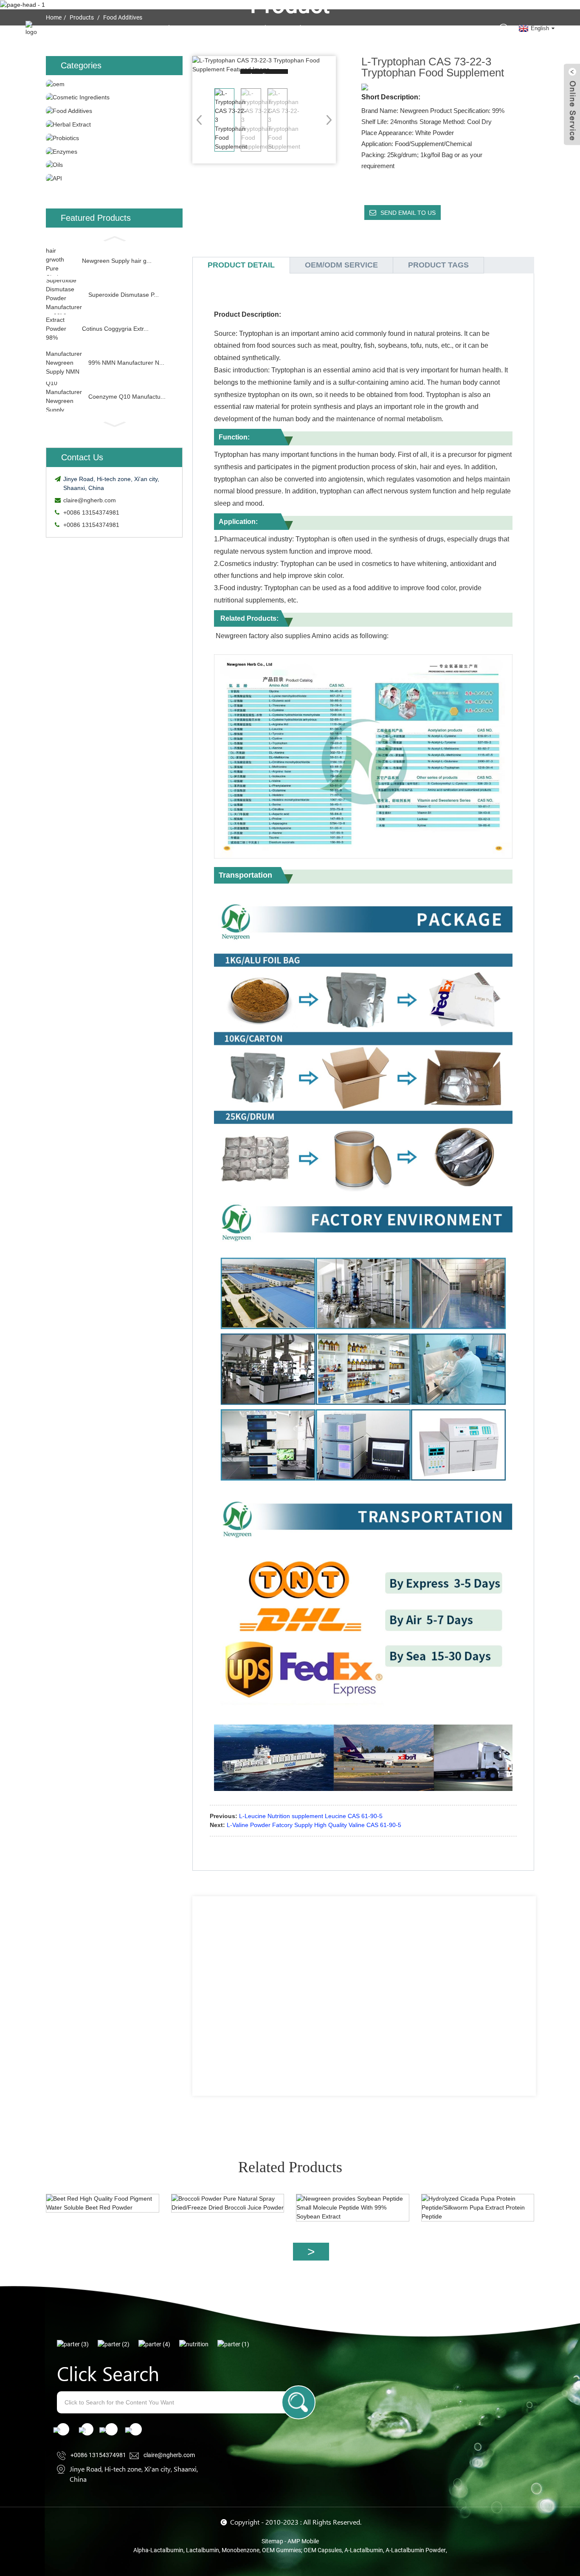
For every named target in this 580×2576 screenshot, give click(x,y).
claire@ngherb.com (90, 500)
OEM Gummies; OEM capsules (302, 2550)
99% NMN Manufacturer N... (126, 363)
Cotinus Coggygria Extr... (115, 329)
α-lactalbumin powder (416, 2550)
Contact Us (412, 28)
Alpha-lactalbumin (158, 2550)
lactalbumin (203, 2550)
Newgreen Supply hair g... (117, 261)
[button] (114, 238)
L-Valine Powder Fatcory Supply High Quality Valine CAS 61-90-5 (314, 1825)
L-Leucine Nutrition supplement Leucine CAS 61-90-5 (311, 1816)
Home (141, 28)
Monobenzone (241, 2550)
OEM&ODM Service (243, 28)
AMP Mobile (303, 2541)
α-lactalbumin (364, 2550)
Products (300, 28)
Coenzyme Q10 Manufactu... (127, 397)
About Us (177, 28)
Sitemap (272, 2541)
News (344, 28)
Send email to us (408, 213)
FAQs (374, 28)
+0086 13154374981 (91, 512)
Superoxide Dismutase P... (124, 295)
